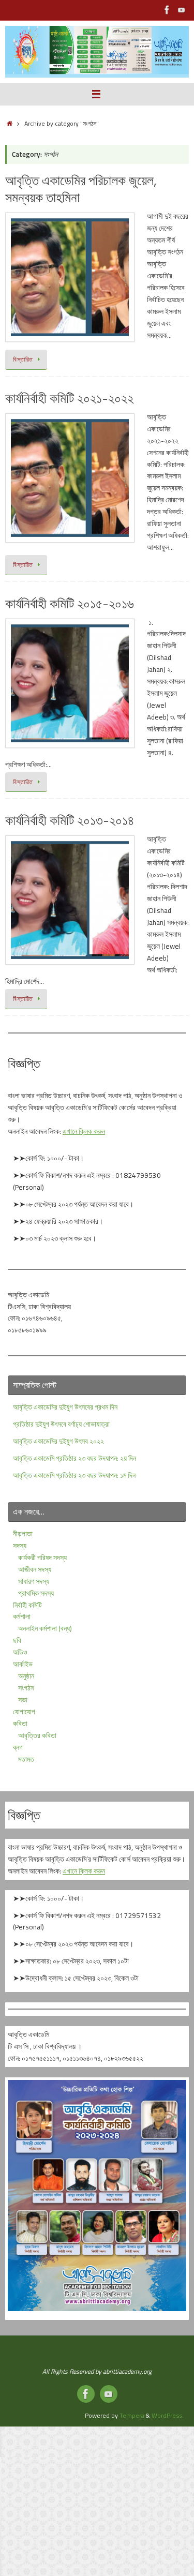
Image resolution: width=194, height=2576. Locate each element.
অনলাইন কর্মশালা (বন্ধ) (45, 1628)
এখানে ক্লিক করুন (84, 1131)
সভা (23, 1700)
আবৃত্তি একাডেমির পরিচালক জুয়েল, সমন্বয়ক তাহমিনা (81, 189)
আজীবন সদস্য (35, 1569)
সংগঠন (26, 1688)
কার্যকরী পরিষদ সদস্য (42, 1557)
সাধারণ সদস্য (34, 1581)
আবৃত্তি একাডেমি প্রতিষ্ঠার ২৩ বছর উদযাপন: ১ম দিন (74, 1475)
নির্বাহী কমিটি (27, 1605)
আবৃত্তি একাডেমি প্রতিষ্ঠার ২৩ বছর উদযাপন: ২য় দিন (74, 1458)
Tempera (132, 2415)
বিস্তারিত (23, 359)
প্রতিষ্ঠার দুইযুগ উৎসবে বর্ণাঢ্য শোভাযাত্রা (61, 1424)
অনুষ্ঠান (26, 1676)
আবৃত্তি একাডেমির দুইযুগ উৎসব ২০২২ (58, 1441)
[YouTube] (182, 10)
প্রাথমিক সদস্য (36, 1593)
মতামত (26, 1759)
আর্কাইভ (23, 1664)
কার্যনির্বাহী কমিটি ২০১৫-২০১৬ (70, 603)
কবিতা (20, 1724)
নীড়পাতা (23, 1534)
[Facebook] (167, 10)
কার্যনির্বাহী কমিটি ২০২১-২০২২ (69, 398)
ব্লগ (18, 1747)
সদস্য (20, 1546)
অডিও (20, 1652)
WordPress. (168, 2415)
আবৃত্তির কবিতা (37, 1735)
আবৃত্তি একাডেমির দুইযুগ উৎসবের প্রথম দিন (65, 1407)
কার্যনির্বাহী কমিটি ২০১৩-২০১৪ (70, 820)
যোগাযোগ (24, 1712)
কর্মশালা (22, 1616)
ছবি (17, 1640)
